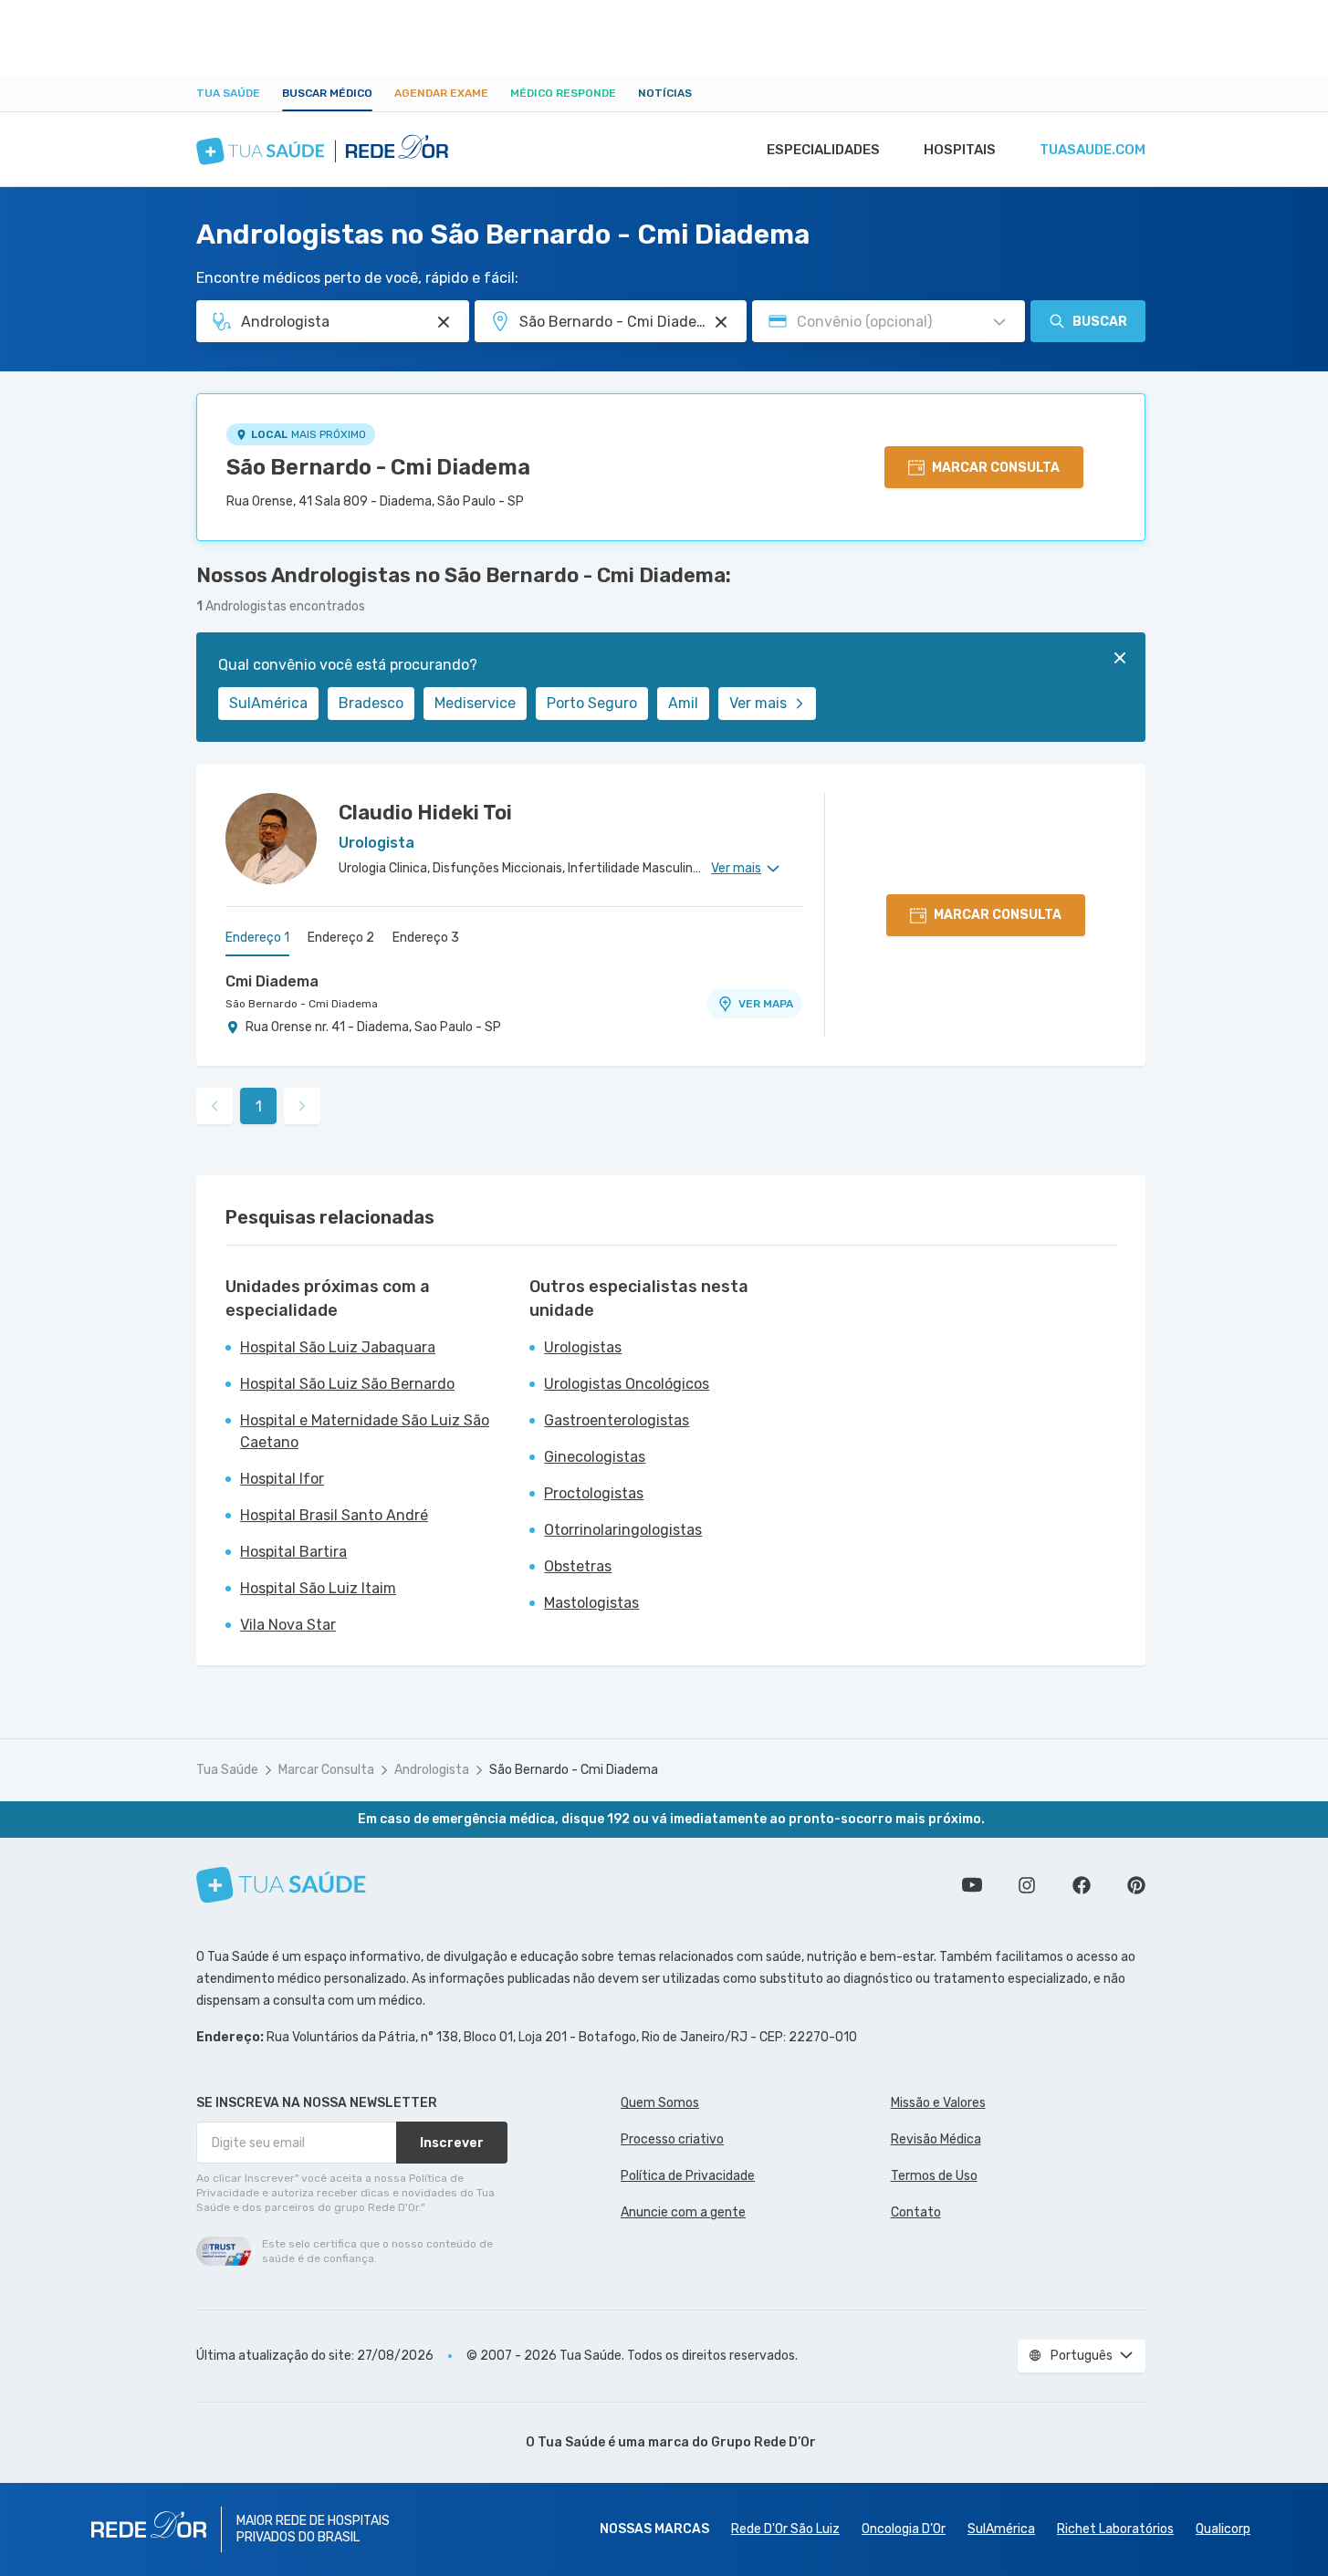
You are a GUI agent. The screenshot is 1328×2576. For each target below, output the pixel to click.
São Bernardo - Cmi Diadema (378, 467)
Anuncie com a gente (683, 2212)
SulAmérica (268, 703)
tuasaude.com (1093, 150)
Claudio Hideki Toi (425, 813)
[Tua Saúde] (281, 1885)
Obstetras (578, 1566)
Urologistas (583, 1347)
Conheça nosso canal (972, 1885)
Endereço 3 (426, 938)
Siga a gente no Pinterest (1136, 1885)
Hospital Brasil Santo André (334, 1515)
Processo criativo (672, 2139)
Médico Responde (563, 93)
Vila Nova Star (288, 1625)
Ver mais (758, 703)
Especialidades (823, 150)
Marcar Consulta (326, 1770)
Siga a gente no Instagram (1027, 1885)
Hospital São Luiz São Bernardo (347, 1384)
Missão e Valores (938, 2103)
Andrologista (432, 1770)
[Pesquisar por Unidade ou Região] (721, 322)
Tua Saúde (228, 93)
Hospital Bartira (293, 1552)
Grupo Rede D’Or (763, 2442)
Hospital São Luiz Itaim (318, 1588)
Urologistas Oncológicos (627, 1384)
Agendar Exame (441, 93)
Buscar (1100, 322)
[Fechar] (1120, 658)
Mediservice (475, 703)
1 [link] (259, 1106)
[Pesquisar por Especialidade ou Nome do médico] (444, 322)
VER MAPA (766, 1004)
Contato (916, 2212)
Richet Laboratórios (1115, 2529)
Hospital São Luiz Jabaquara (338, 1347)
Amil (683, 703)
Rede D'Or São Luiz (785, 2529)
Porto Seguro (592, 703)
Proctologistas (594, 1493)
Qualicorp (1223, 2529)
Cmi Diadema (272, 981)
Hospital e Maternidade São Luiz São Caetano (365, 1431)
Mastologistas (591, 1603)
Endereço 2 (341, 938)
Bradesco (371, 703)
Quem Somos (660, 2103)
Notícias (665, 93)
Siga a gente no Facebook (1082, 1885)
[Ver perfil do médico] (271, 839)
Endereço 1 (257, 938)
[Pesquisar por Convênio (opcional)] (999, 322)
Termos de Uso (934, 2176)
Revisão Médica (936, 2139)
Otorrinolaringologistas (623, 1530)
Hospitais (960, 150)
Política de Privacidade (688, 2176)
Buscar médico (327, 93)
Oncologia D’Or (904, 2529)
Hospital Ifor (282, 1479)
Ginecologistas (595, 1457)
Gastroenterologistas (617, 1420)
